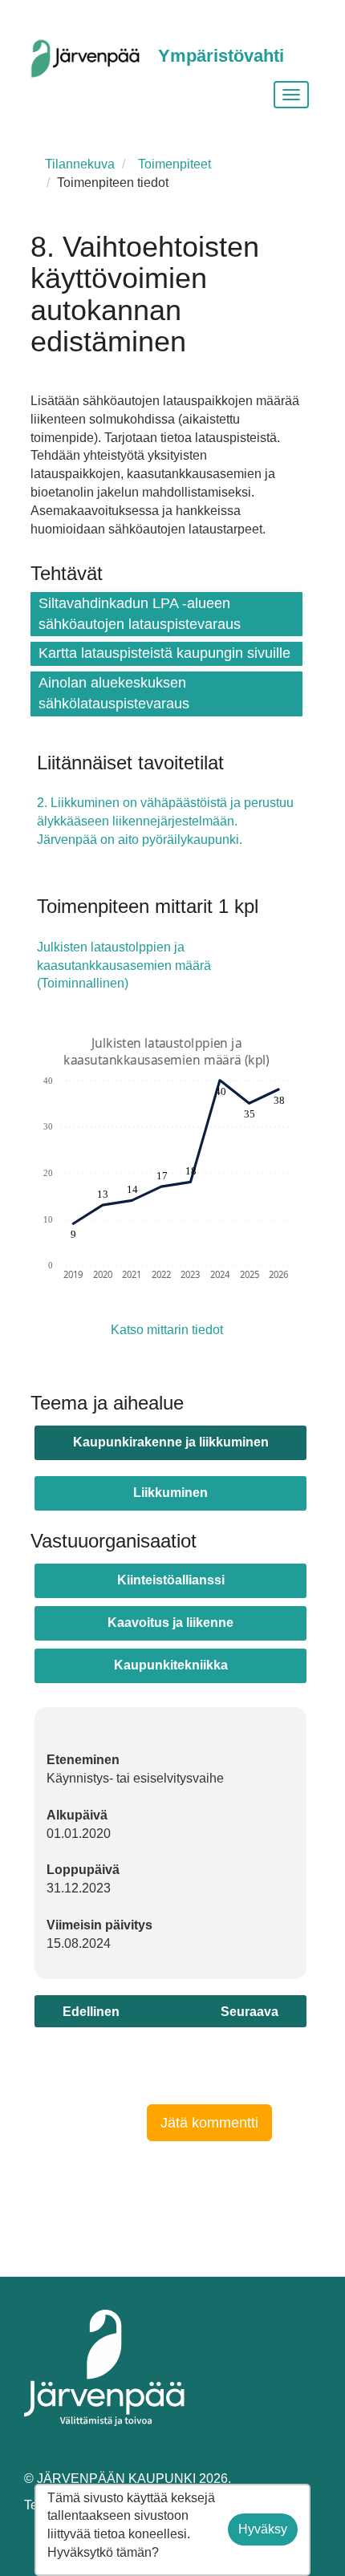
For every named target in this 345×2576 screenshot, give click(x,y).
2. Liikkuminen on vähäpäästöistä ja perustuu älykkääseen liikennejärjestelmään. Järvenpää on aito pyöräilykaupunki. (165, 821)
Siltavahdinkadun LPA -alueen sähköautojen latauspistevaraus (140, 614)
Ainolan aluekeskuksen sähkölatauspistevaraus (114, 693)
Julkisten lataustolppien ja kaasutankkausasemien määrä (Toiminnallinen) (124, 965)
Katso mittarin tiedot (167, 1330)
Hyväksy (263, 2529)
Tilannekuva (80, 164)
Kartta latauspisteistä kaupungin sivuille (164, 653)
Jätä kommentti (209, 2123)
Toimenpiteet (175, 164)
